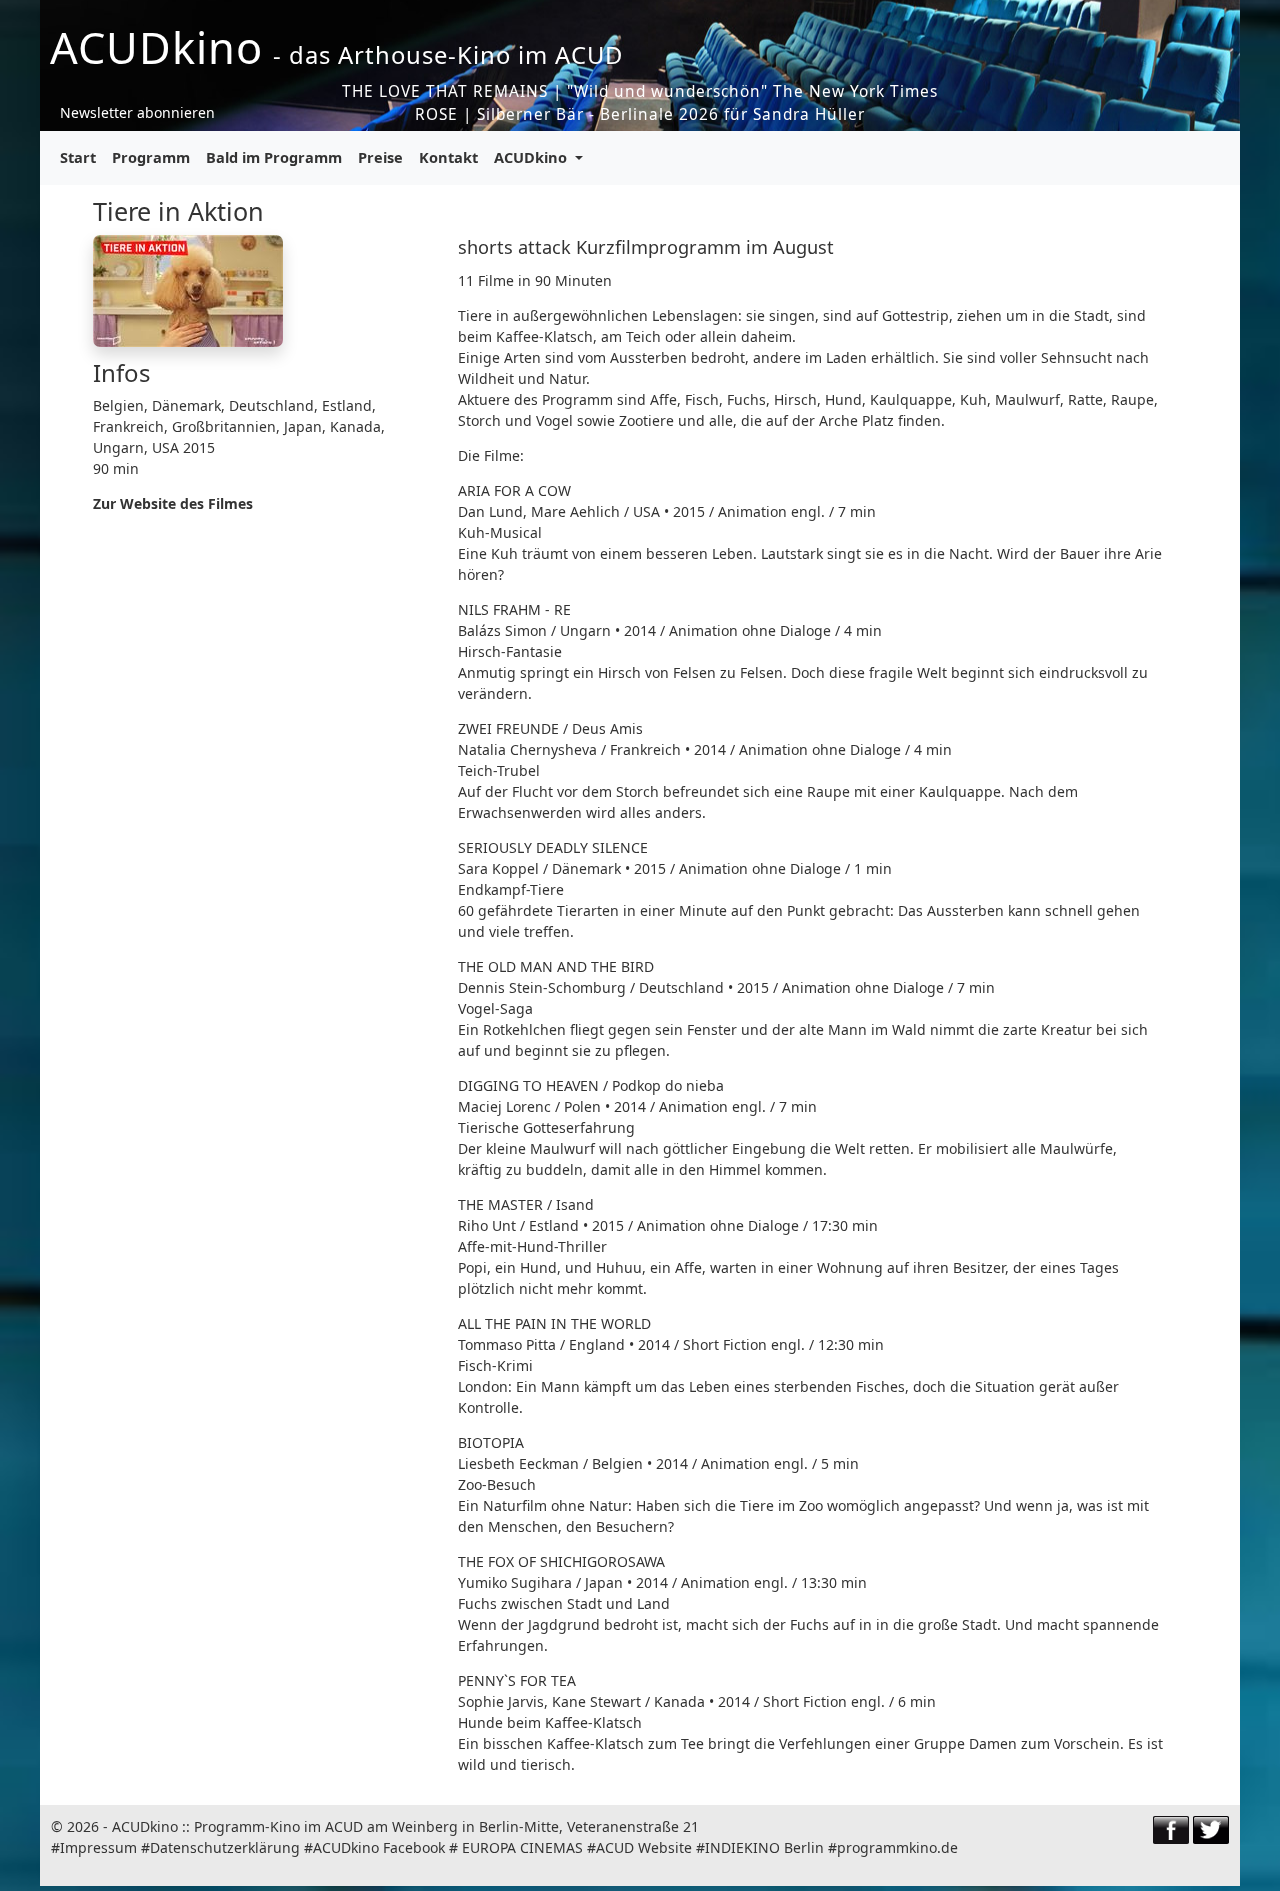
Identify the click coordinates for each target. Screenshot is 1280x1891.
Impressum (98, 1847)
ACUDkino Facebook (379, 1847)
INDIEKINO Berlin (764, 1847)
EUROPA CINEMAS (522, 1847)
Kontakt (448, 157)
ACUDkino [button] (532, 157)
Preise (380, 157)
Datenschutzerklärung (225, 1847)
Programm (151, 157)
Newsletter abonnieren (137, 112)
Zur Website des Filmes (173, 503)
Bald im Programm (274, 157)
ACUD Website (644, 1847)
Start (78, 157)
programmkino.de (897, 1847)
